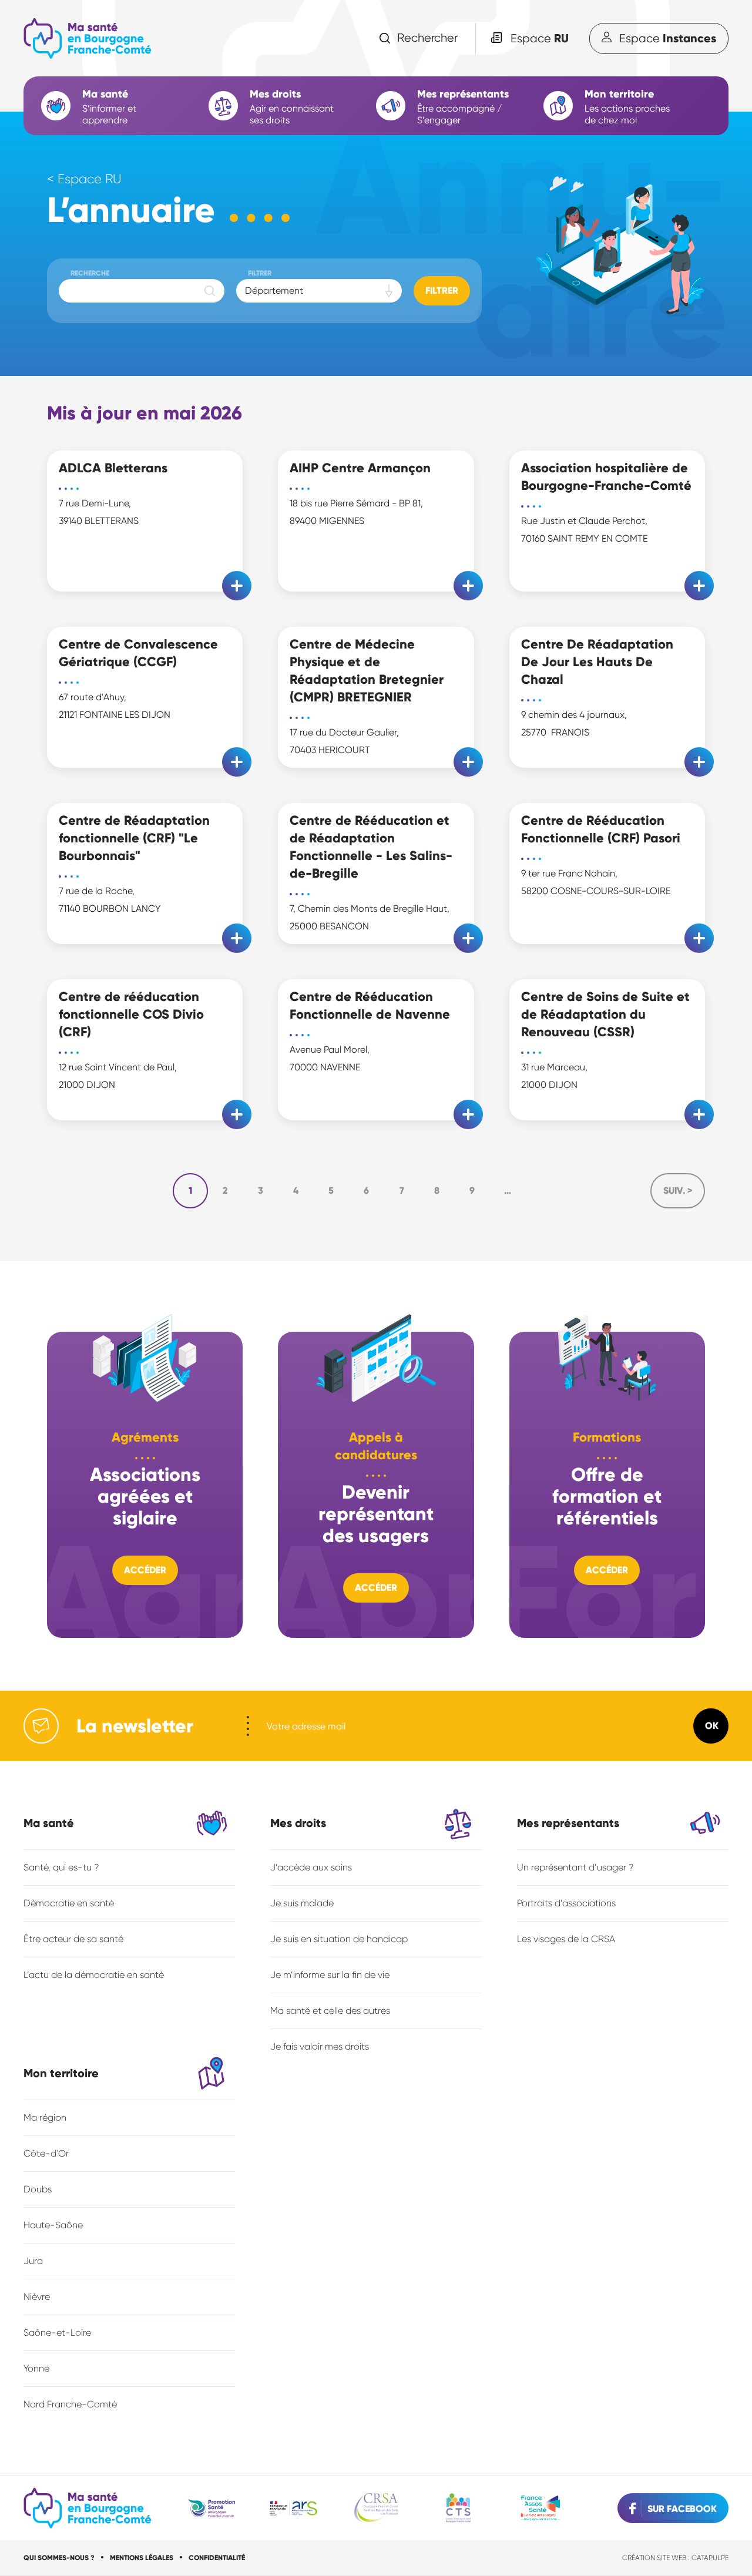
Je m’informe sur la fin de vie (330, 1975)
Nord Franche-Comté (70, 2404)
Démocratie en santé (69, 1903)
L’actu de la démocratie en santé (94, 1975)
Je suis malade (302, 1903)
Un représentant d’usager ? (575, 1867)
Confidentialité (217, 2558)
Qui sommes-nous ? (59, 2558)
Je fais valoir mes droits (320, 2046)
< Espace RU (84, 179)
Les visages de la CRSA (566, 1939)
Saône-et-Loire (57, 2332)
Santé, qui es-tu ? (61, 1867)
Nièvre (37, 2297)
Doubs (38, 2189)
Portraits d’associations (566, 1903)
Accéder (145, 1570)
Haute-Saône (53, 2225)
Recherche (90, 273)
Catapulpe (710, 2558)
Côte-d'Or (46, 2153)
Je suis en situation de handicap (339, 1939)
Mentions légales (142, 2558)
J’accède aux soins (311, 1867)
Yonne (36, 2368)
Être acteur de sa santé (73, 1939)
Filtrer (260, 273)
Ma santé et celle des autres (330, 2011)
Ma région (45, 2117)
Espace (540, 38)
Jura (33, 2261)
